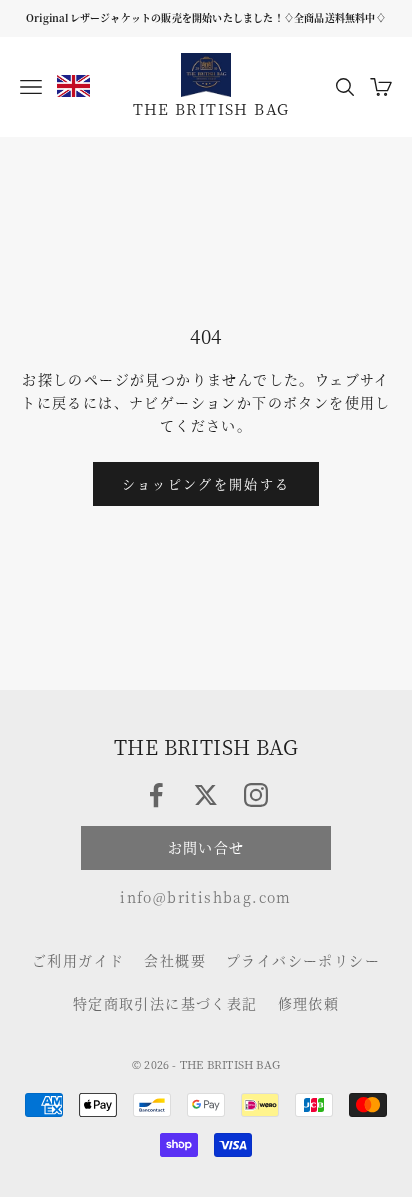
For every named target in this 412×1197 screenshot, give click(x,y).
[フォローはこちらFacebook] (156, 795)
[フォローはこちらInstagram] (256, 795)
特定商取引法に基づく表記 (165, 1003)
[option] (73, 86)
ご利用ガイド (78, 960)
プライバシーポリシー (303, 960)
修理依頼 (309, 1003)
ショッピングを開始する (206, 483)
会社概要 (175, 960)
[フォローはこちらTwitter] (206, 795)
